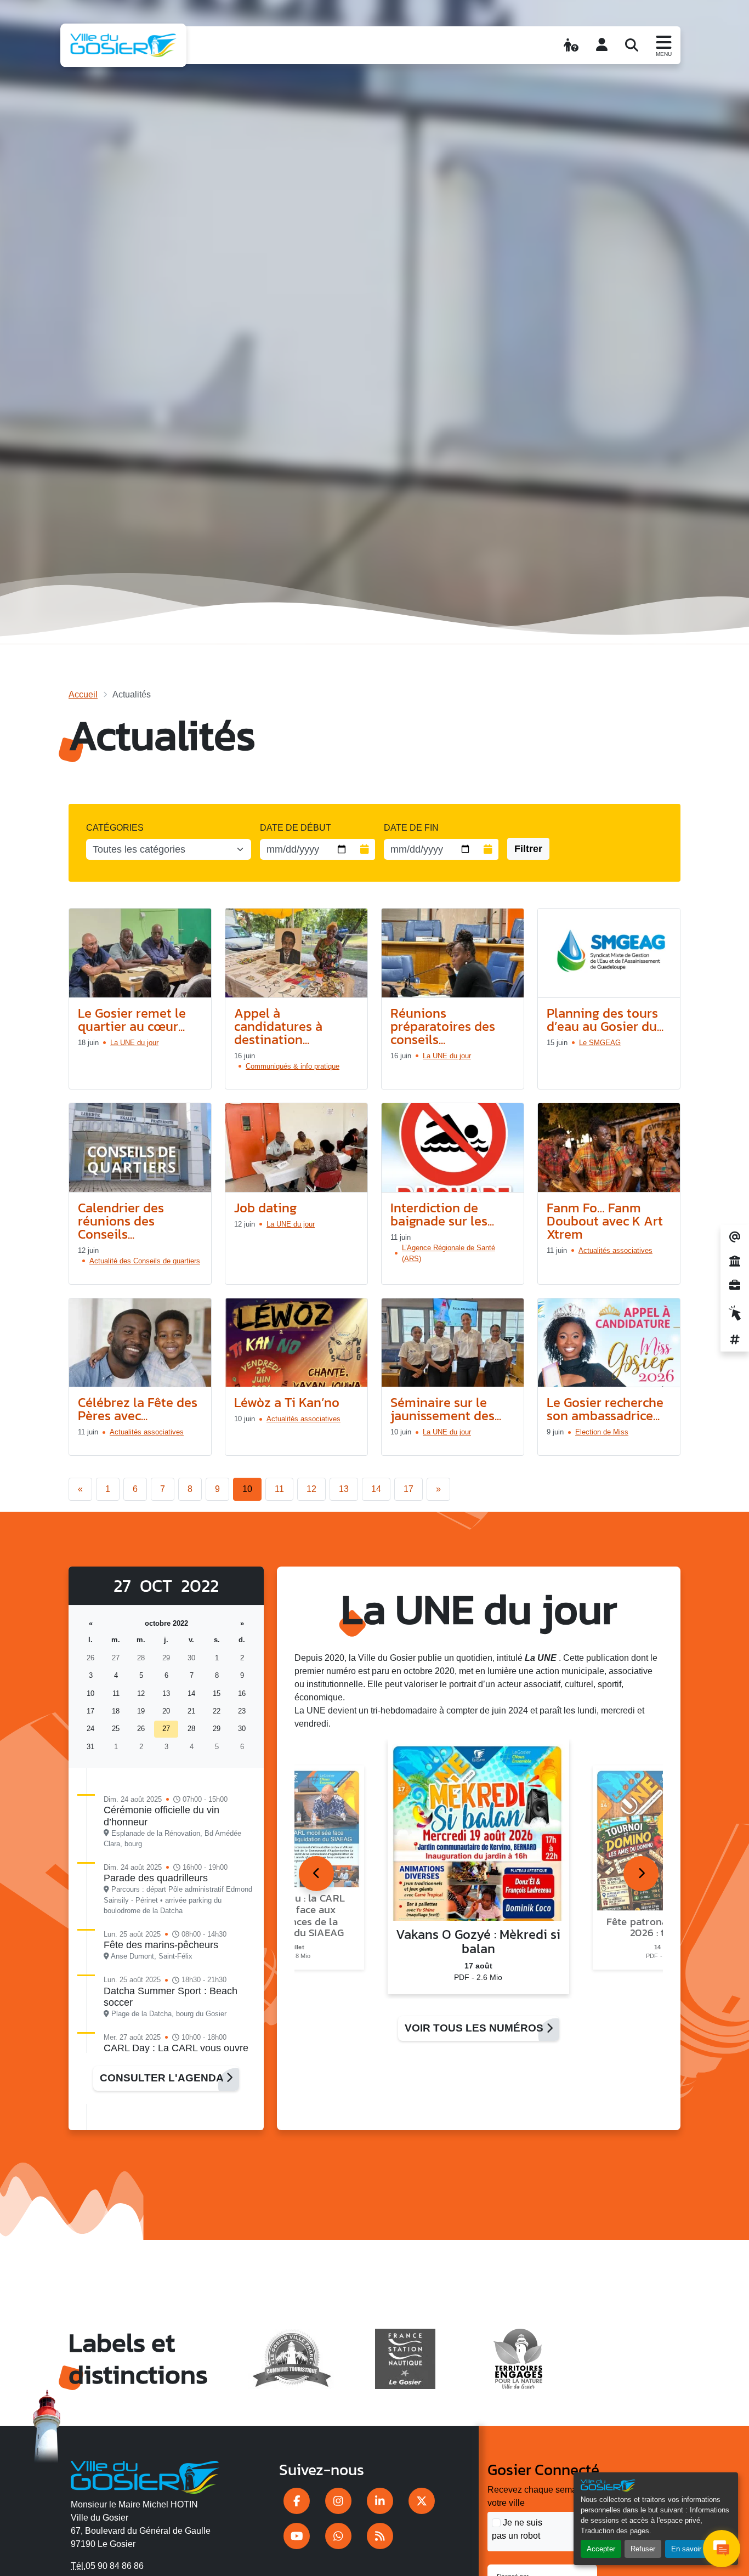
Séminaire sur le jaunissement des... (446, 1409)
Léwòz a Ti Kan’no (287, 1402)
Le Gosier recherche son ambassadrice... (605, 1409)
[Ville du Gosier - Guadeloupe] (145, 2475)
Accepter (601, 2549)
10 (247, 1489)
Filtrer (528, 849)
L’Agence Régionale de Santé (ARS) (449, 1253)
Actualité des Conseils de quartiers (145, 1261)
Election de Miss (602, 1432)
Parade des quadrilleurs (156, 1878)
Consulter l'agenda (163, 2078)
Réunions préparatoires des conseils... (443, 1026)
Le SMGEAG (600, 1043)
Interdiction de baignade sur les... (442, 1214)
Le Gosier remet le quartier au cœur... (132, 1020)
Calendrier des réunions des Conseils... (121, 1221)
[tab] (316, 1874)
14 (376, 1489)
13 (344, 1489)
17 (408, 1489)
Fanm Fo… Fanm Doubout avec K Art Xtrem (605, 1221)
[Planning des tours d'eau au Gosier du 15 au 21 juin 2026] (609, 953)
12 (311, 1489)
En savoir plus (694, 2549)
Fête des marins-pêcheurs (161, 1945)
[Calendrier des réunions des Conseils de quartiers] (140, 1148)
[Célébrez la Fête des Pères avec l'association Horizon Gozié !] (140, 1343)
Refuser (643, 2549)
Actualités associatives (615, 1250)
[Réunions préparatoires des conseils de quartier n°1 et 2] (453, 953)
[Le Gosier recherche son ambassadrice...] (609, 1343)
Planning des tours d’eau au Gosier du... (605, 1020)
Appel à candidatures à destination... (278, 1026)
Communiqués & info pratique (293, 1066)
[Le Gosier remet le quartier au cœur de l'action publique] (140, 953)
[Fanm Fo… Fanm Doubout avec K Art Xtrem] (609, 1148)
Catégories (115, 828)
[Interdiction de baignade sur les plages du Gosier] (453, 1148)
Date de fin (411, 828)
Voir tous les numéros (475, 2028)
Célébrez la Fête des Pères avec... (138, 1409)
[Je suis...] (571, 45)
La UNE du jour (134, 1043)
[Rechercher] (632, 45)
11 (279, 1489)
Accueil (83, 694)
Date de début (296, 828)
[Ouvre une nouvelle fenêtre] (297, 2501)
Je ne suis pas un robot (517, 2529)
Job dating (265, 1208)
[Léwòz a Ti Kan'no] (296, 1343)
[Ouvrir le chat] (722, 2549)
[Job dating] (296, 1148)
